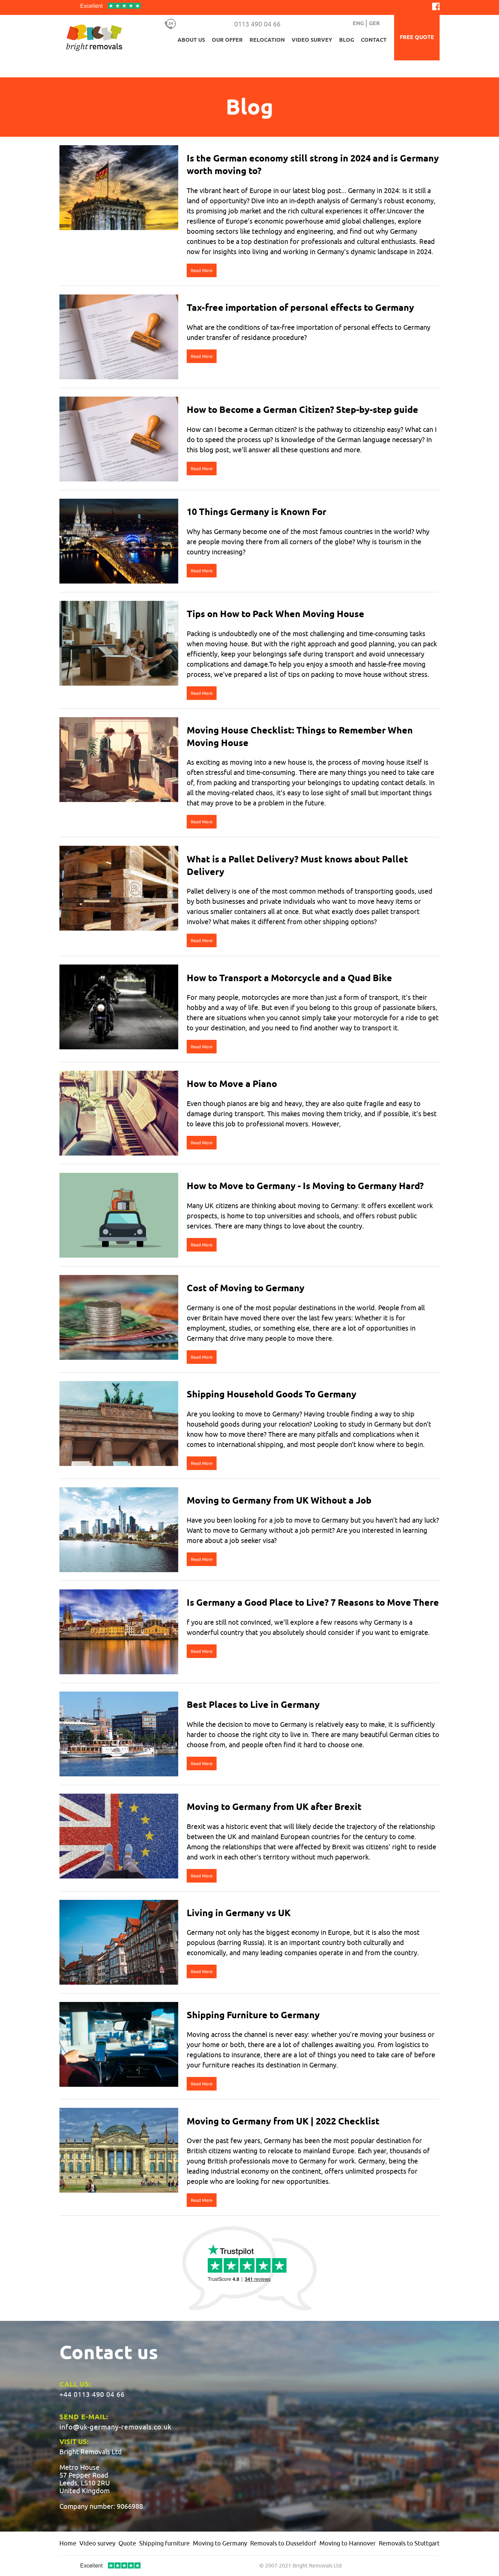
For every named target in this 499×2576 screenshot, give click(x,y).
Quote (127, 2543)
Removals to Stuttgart (409, 2543)
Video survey (97, 2543)
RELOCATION (267, 40)
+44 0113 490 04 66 (92, 2394)
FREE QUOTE (417, 37)
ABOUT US (191, 40)
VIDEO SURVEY (312, 40)
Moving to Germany (220, 2543)
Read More (202, 270)
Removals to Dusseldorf (283, 2543)
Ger (374, 24)
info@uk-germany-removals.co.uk (115, 2427)
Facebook (436, 6)
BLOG (347, 40)
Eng (358, 24)
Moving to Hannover (348, 2543)
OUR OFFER (227, 40)
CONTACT (374, 40)
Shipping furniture (164, 2543)
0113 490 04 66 (257, 24)
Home (68, 2543)
